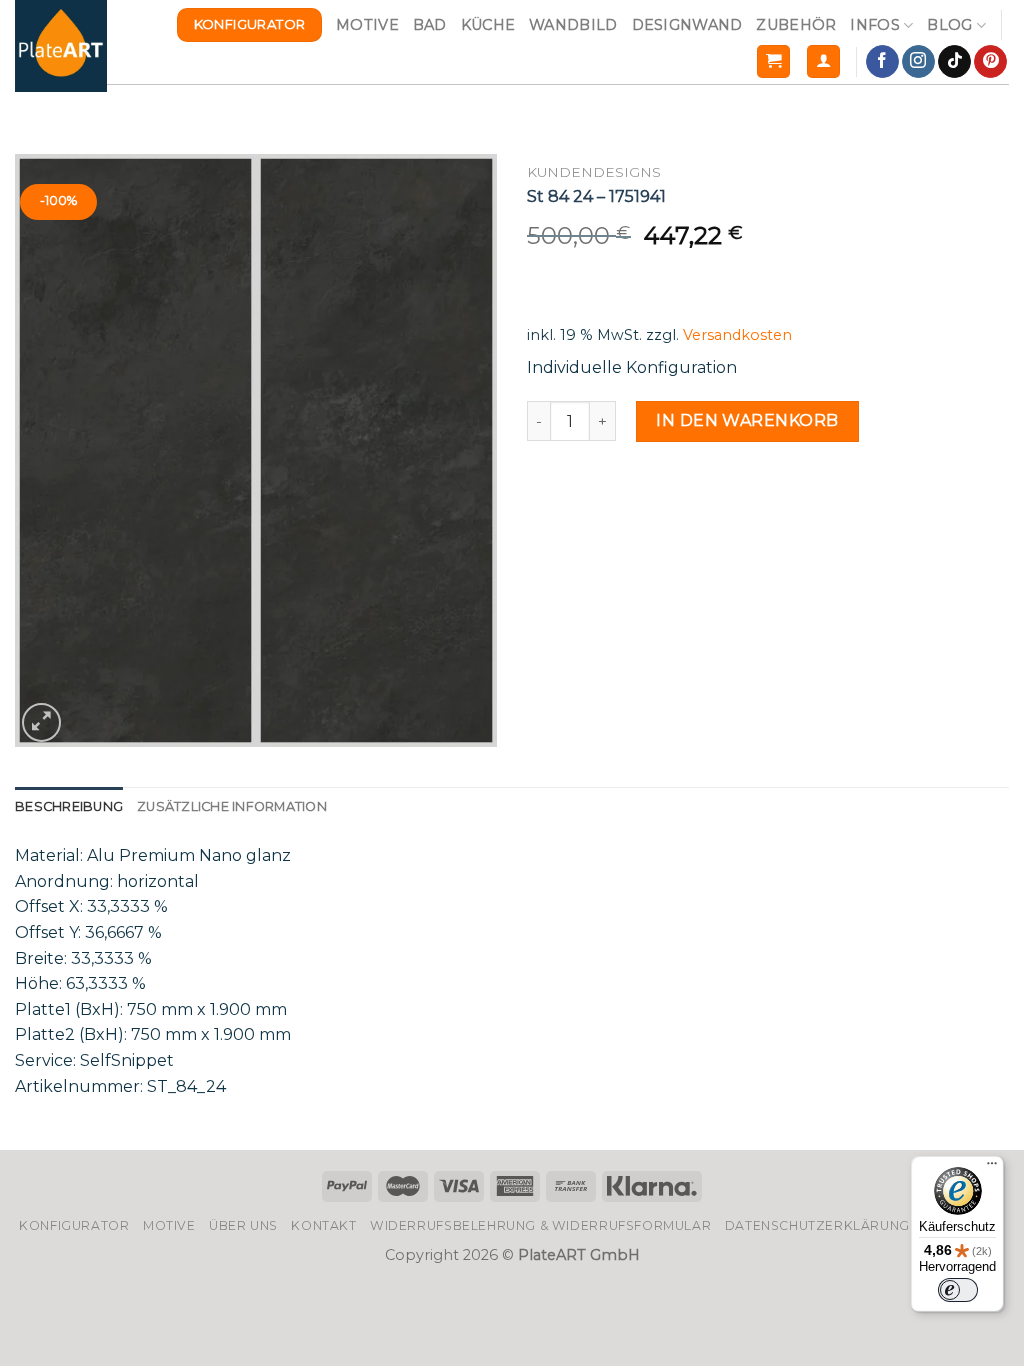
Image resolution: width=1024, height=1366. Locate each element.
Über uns (243, 1225)
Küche (488, 25)
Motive (367, 25)
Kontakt (323, 1225)
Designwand (687, 25)
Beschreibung (69, 806)
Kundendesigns (594, 172)
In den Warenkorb (747, 420)
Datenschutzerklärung (817, 1225)
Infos (874, 25)
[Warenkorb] (773, 61)
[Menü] (992, 1168)
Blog (949, 25)
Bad (430, 25)
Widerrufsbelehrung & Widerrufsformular (540, 1225)
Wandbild (573, 25)
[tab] (69, 807)
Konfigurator (74, 1225)
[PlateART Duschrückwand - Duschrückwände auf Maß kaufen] (61, 46)
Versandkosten (737, 335)
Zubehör (796, 25)
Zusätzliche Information (232, 806)
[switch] (958, 1290)
